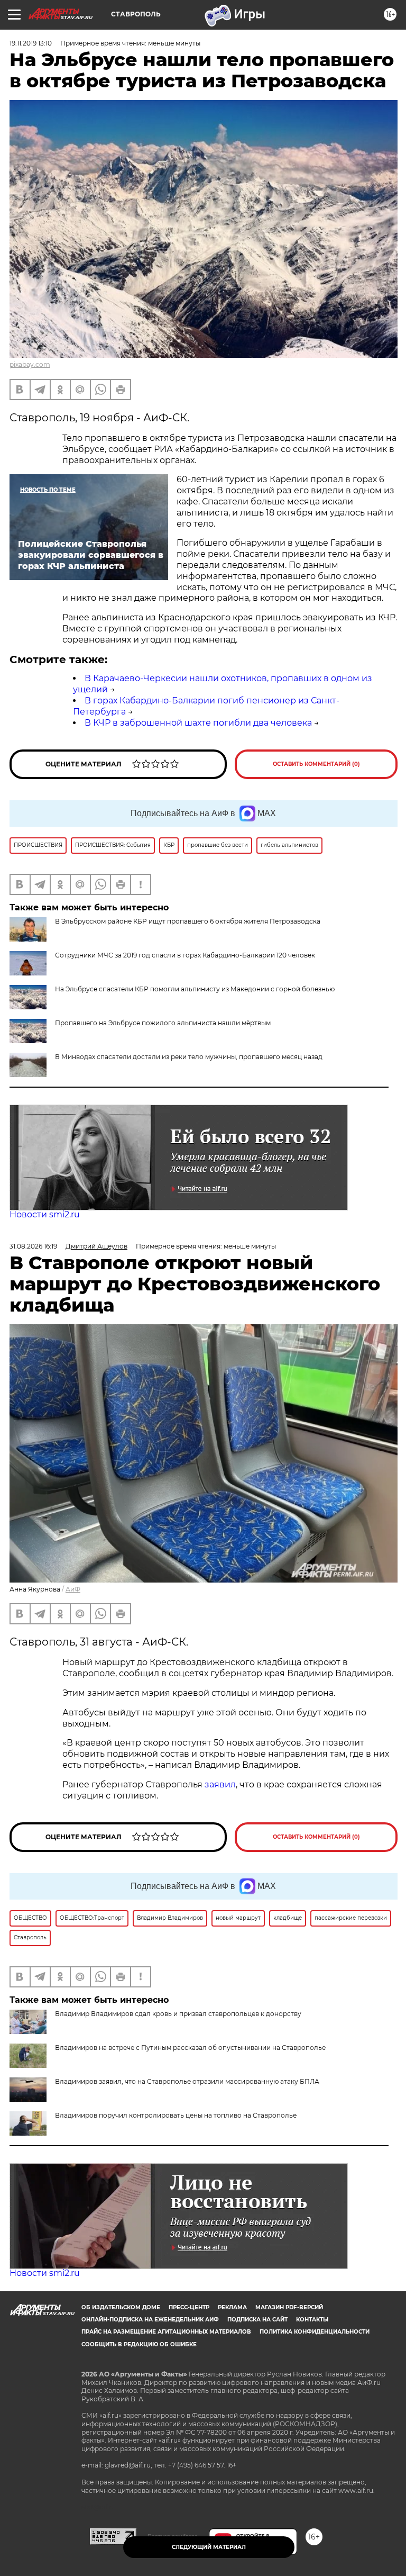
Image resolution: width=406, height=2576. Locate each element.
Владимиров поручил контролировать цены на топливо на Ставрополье (176, 2115)
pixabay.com (30, 364)
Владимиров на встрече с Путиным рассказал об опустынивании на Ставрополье (190, 2048)
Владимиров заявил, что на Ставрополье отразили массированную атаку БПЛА (187, 2081)
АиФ (73, 1589)
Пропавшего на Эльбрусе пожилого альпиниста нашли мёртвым (163, 1023)
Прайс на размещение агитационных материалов (166, 2332)
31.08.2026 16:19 (33, 1246)
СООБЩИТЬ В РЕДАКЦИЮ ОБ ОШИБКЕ (139, 2344)
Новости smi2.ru (45, 1214)
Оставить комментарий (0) (316, 764)
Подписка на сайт (257, 2320)
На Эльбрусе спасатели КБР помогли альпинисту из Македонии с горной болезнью (195, 989)
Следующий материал (209, 2547)
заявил (220, 1784)
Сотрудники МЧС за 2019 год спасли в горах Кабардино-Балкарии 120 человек (185, 955)
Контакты (312, 2320)
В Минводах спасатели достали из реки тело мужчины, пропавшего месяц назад (189, 1057)
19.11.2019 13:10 (31, 43)
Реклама (232, 2307)
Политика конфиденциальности (315, 2332)
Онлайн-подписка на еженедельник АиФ (150, 2320)
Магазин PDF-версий (289, 2307)
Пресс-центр (189, 2307)
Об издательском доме (121, 2307)
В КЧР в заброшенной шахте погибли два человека (198, 723)
